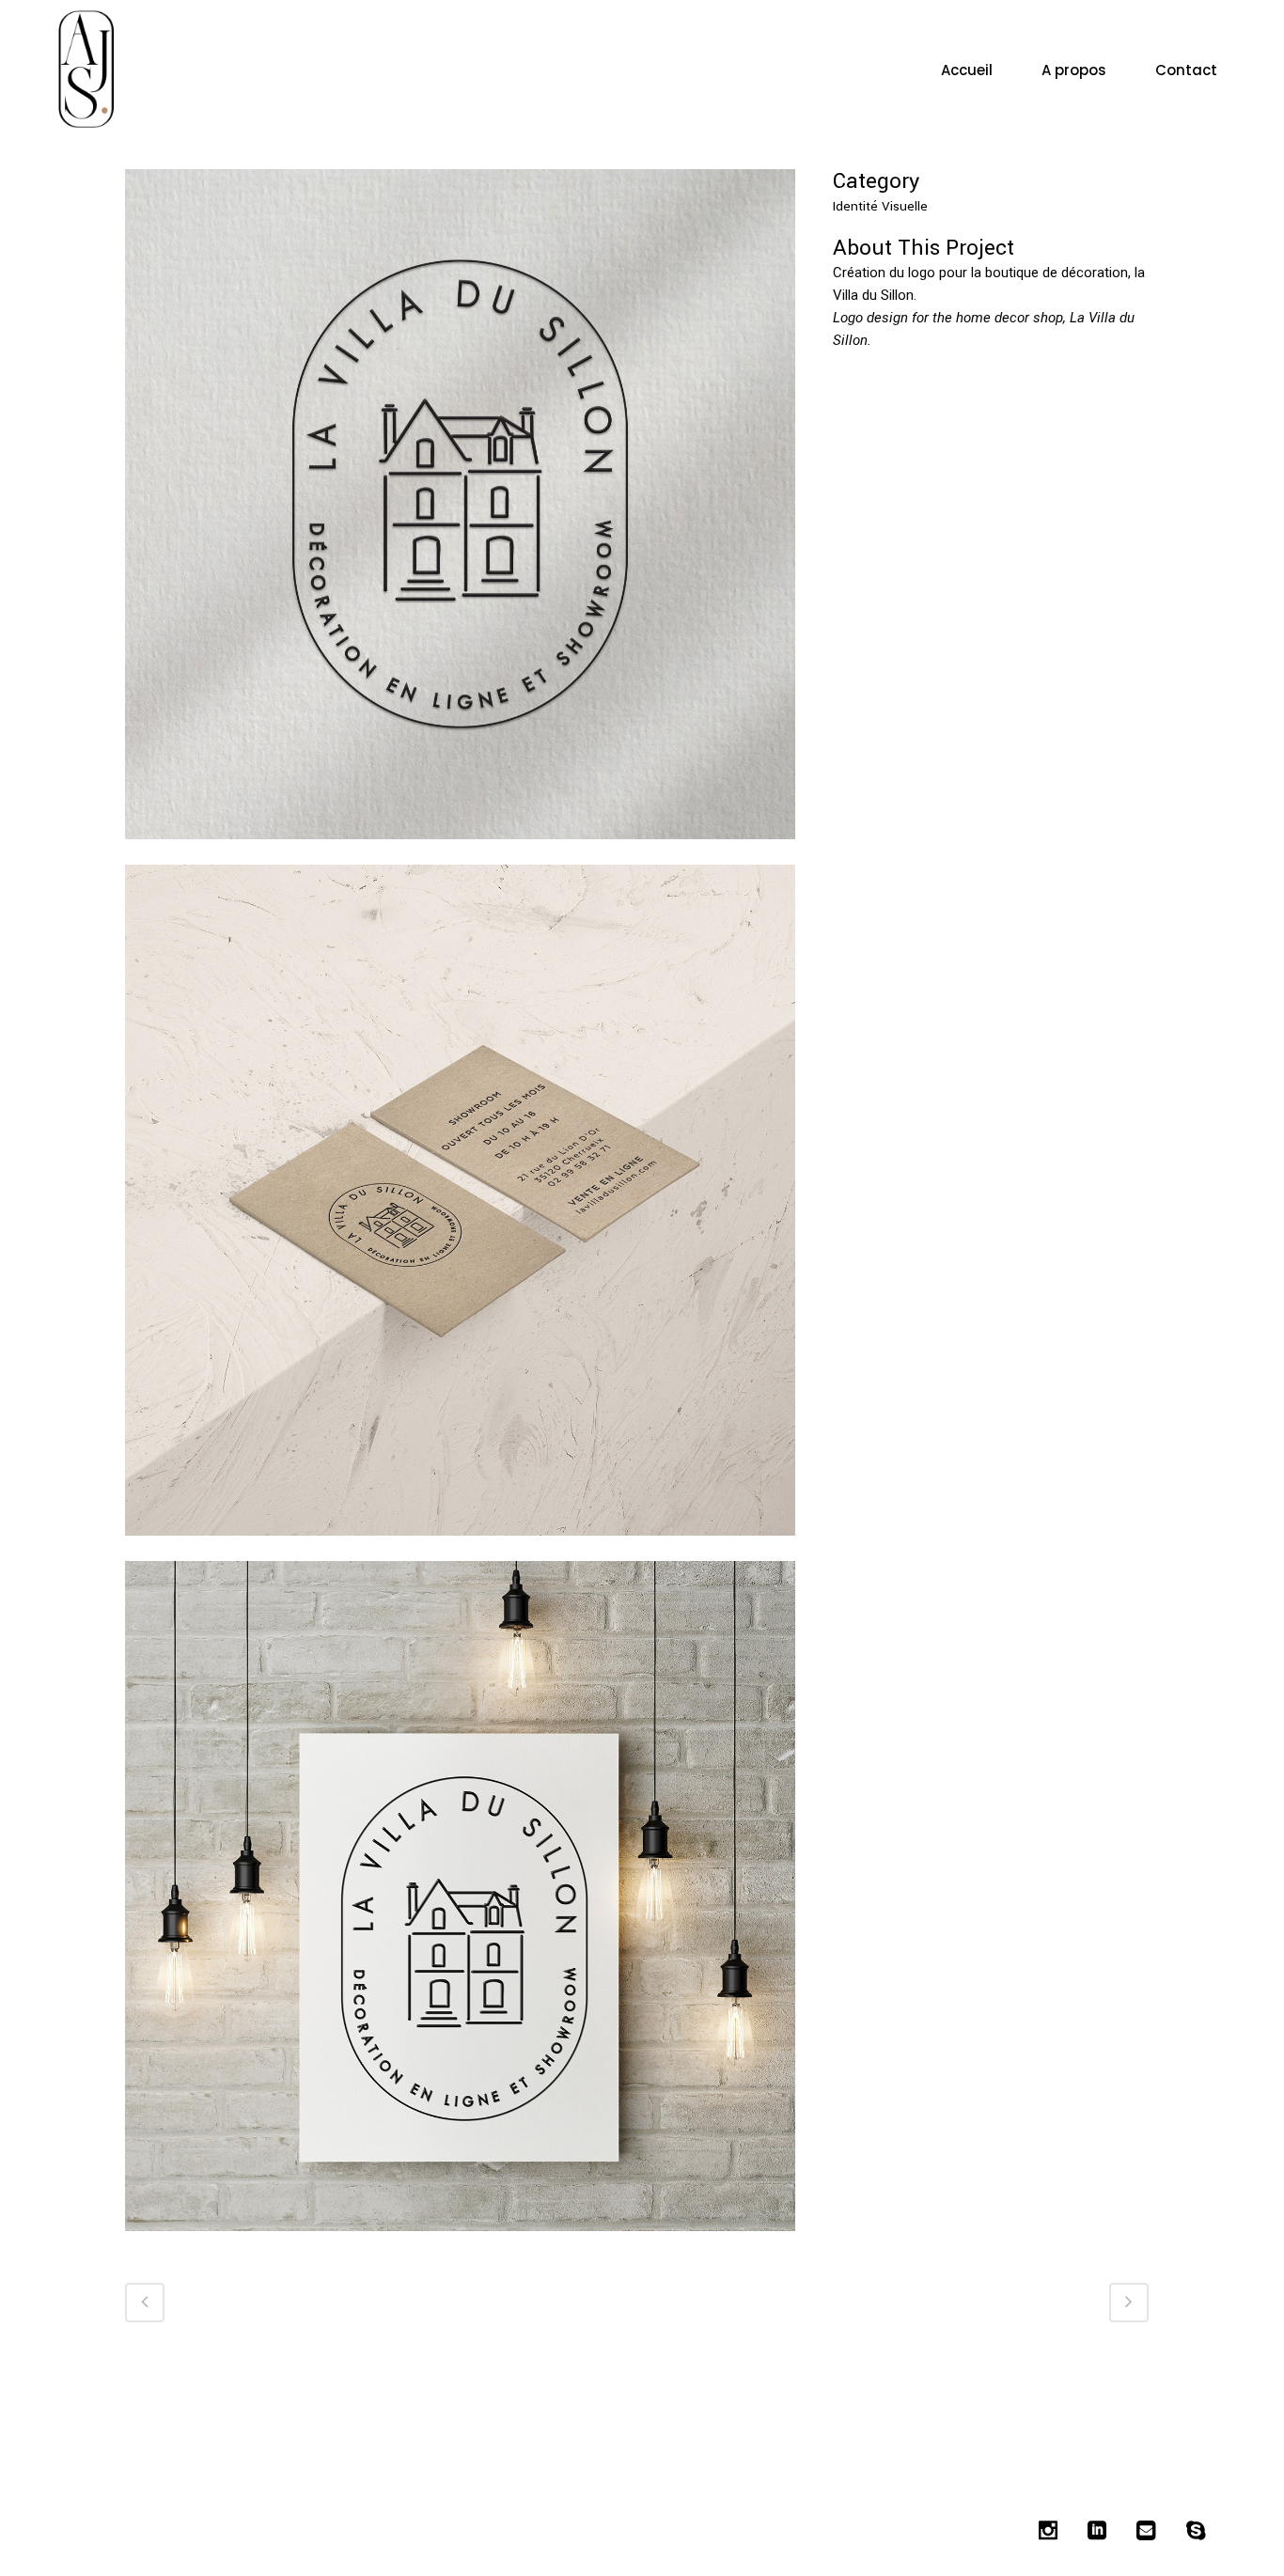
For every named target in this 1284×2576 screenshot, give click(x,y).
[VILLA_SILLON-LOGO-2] (460, 852)
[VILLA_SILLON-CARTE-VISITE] (460, 1548)
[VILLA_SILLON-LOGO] (460, 2244)
